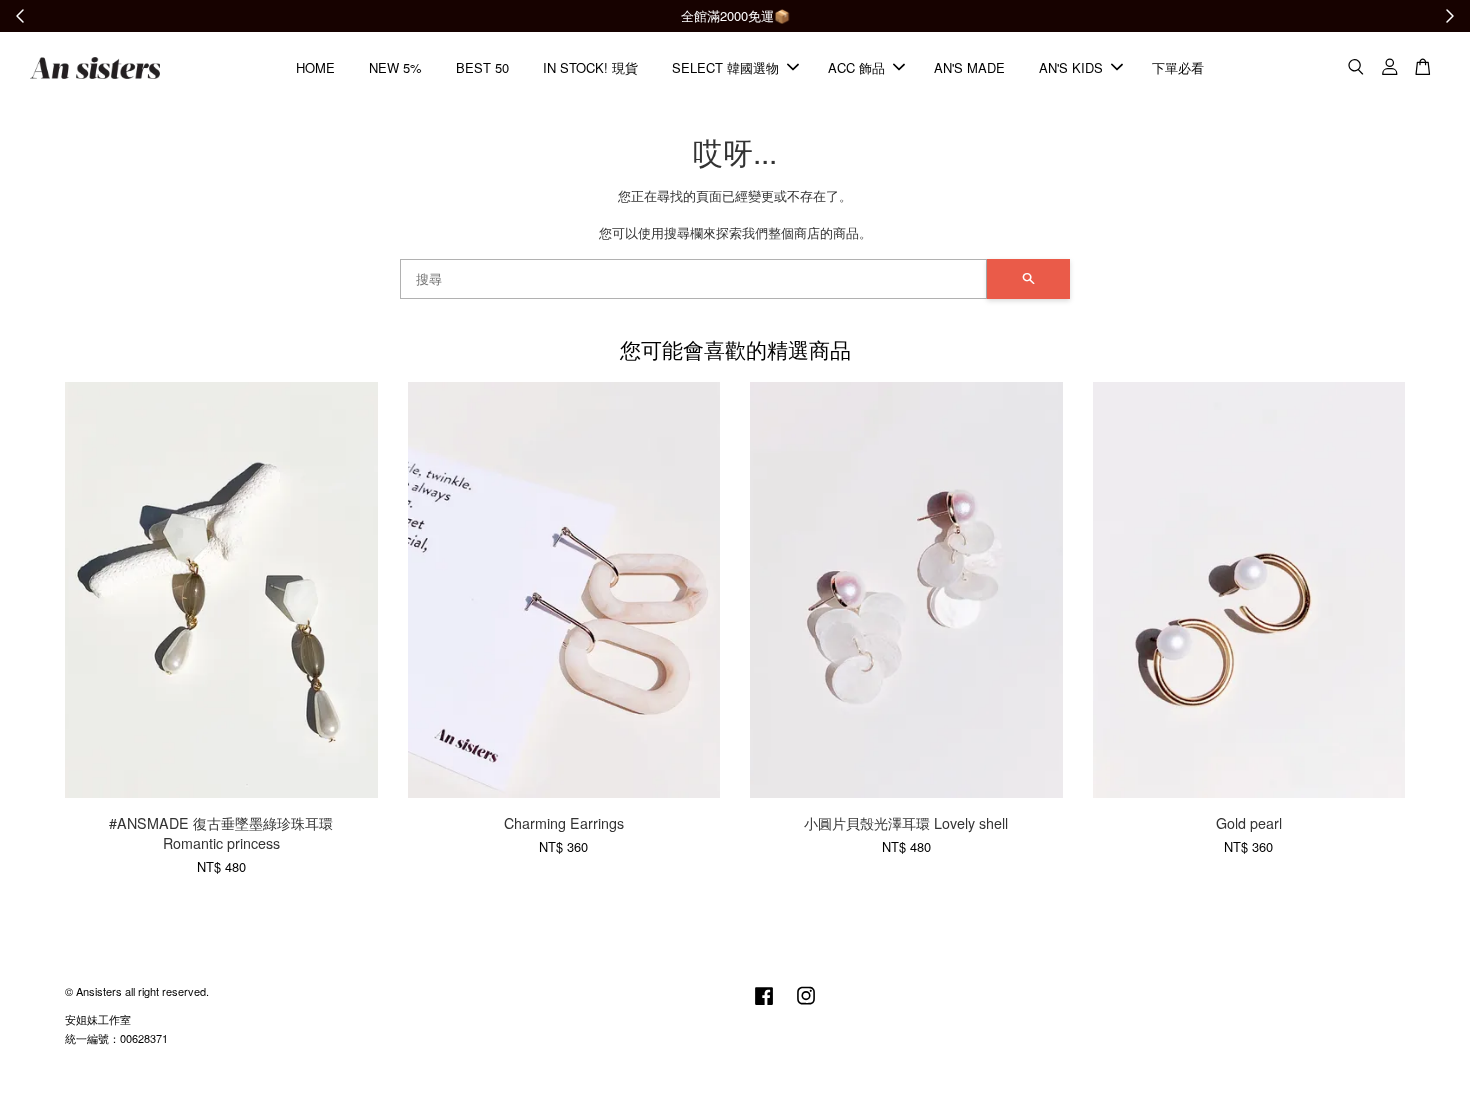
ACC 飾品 (856, 67)
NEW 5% (395, 67)
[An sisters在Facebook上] (764, 1005)
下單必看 (1178, 67)
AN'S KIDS (1071, 67)
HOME (315, 67)
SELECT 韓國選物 (725, 67)
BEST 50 (482, 67)
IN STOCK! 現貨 (590, 67)
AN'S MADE (969, 67)
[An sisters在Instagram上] (806, 1005)
